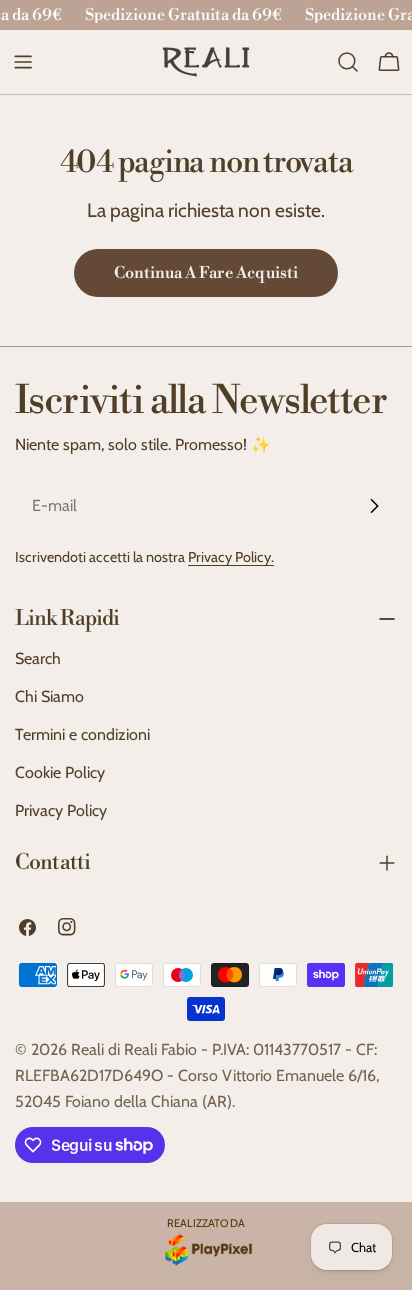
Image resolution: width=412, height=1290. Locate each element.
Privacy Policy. (231, 557)
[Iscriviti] (374, 506)
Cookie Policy (60, 772)
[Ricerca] (348, 62)
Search (38, 658)
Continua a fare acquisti (206, 273)
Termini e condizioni (82, 734)
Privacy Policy (61, 810)
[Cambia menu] (23, 62)
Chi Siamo (49, 696)
